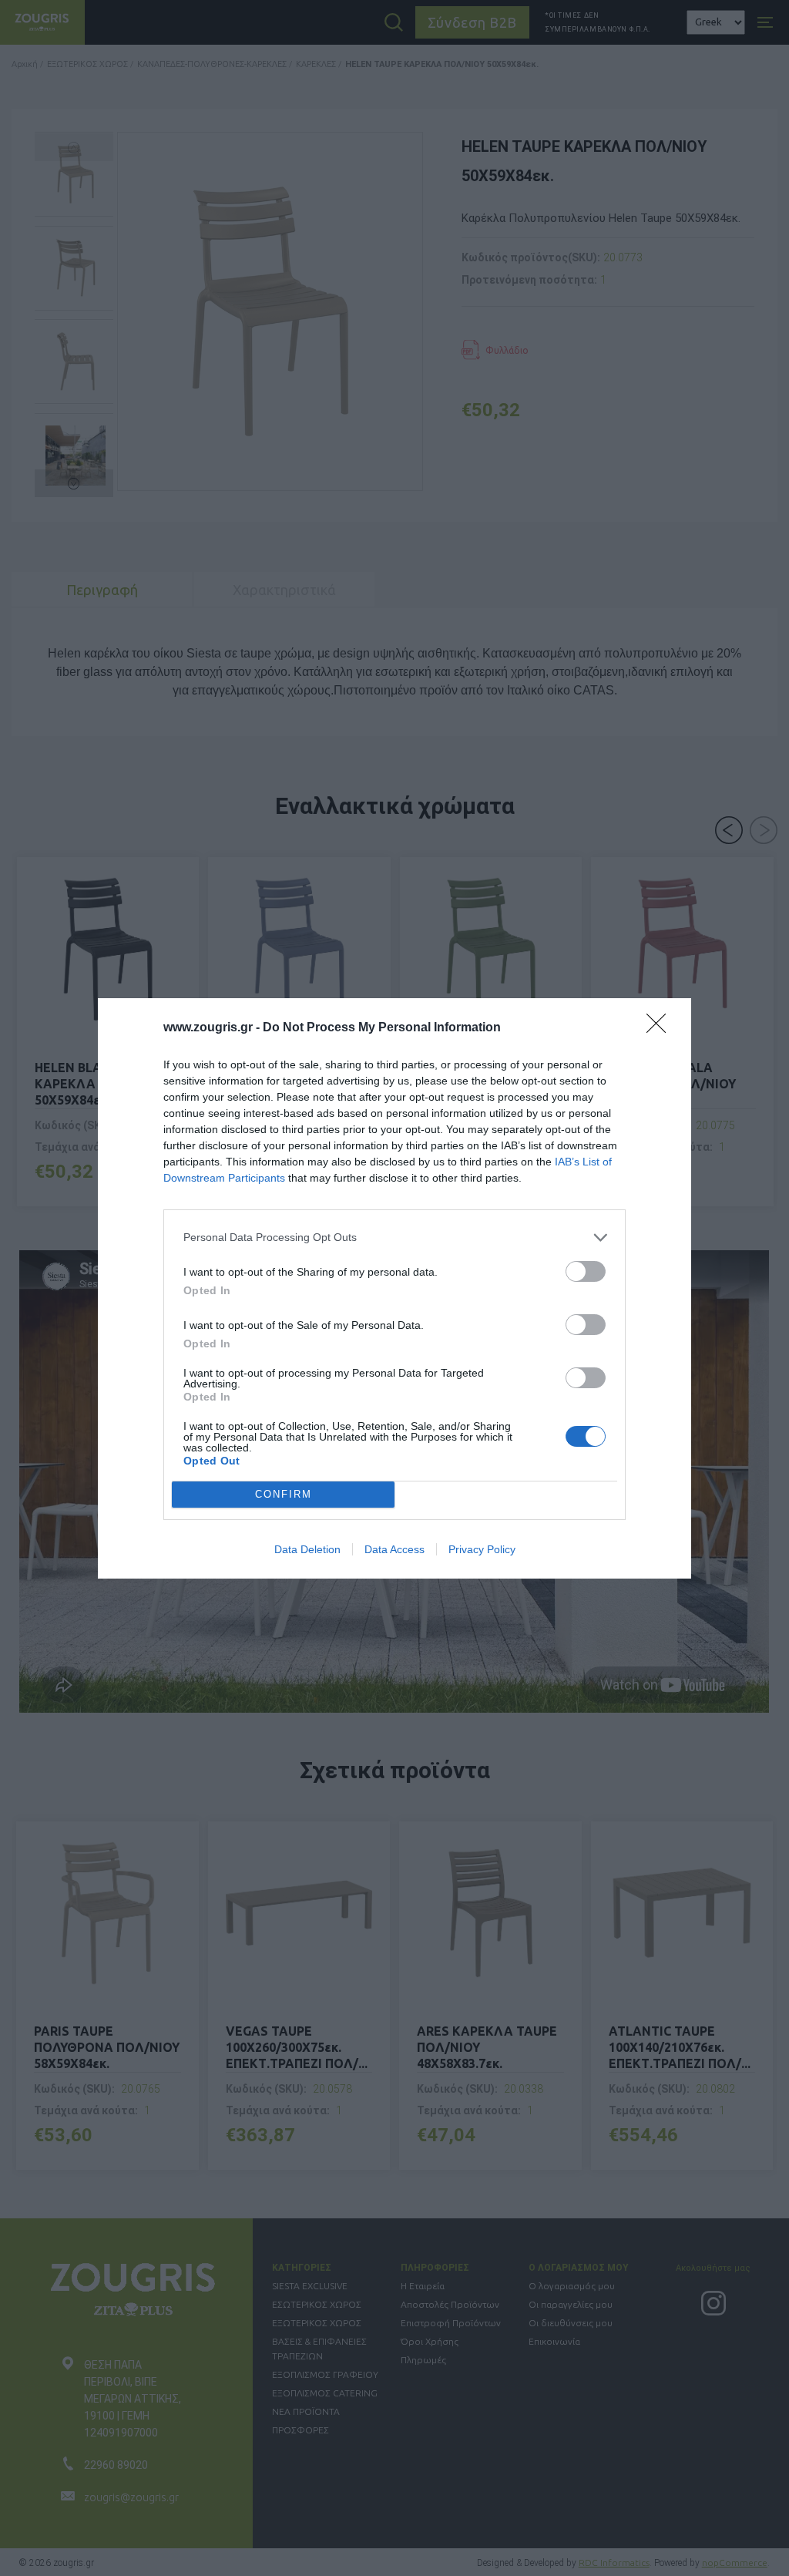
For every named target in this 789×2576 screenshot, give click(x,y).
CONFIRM (284, 1494)
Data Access (394, 1549)
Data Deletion (307, 1549)
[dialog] (394, 1288)
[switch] (586, 1271)
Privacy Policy (482, 1549)
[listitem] (394, 1238)
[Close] (661, 1028)
